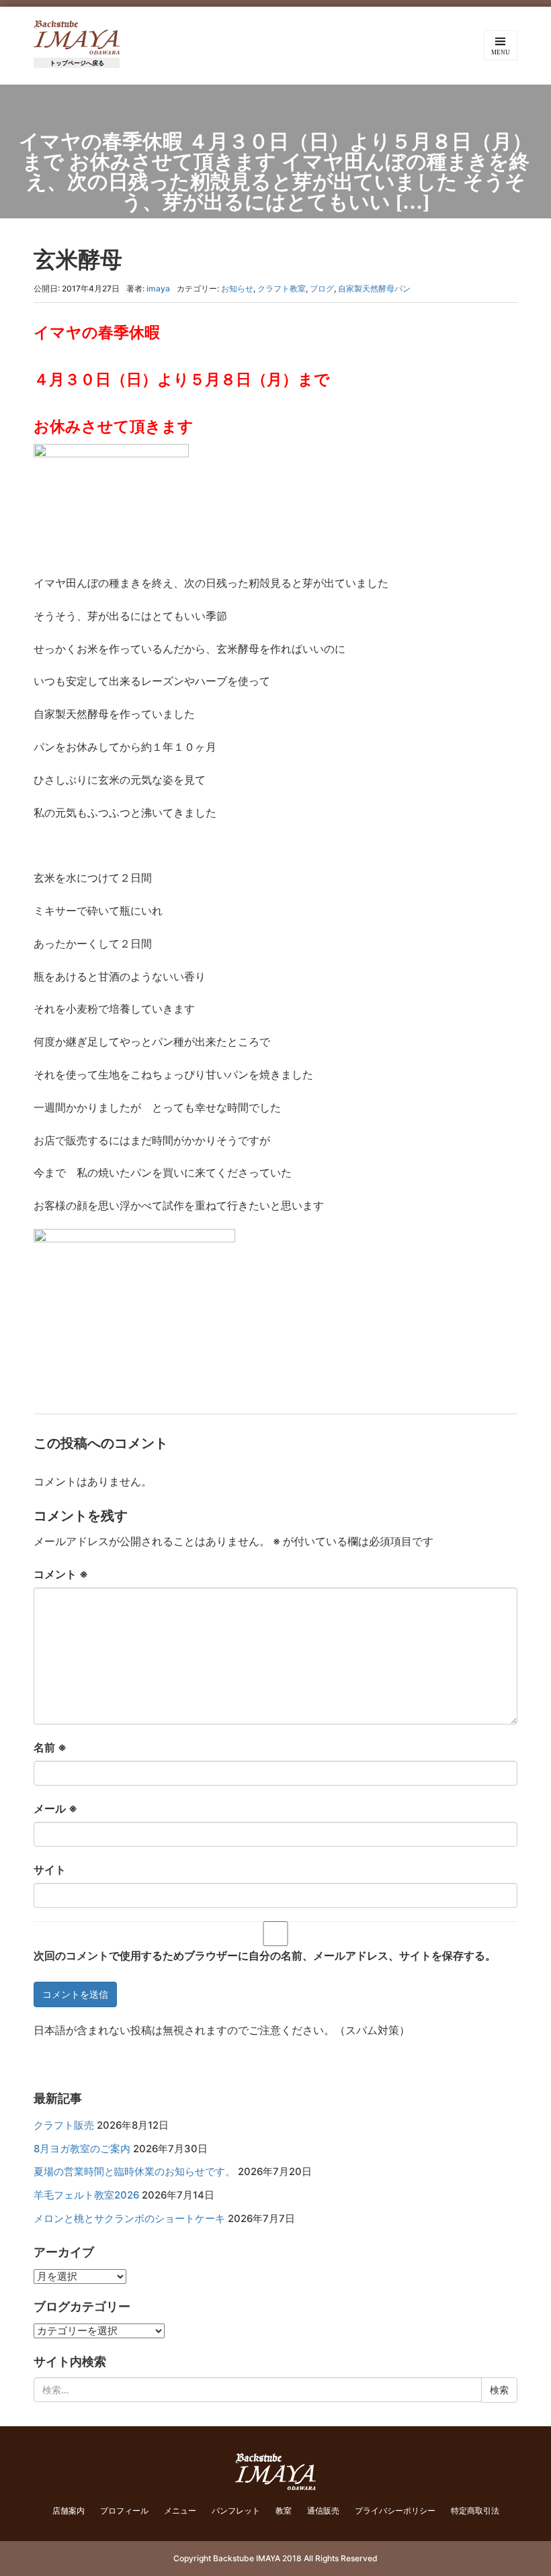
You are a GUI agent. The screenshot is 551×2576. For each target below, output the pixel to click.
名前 (50, 1747)
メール (55, 1808)
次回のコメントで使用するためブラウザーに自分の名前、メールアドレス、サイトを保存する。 (265, 1956)
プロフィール (124, 2511)
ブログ (322, 288)
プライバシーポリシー (395, 2511)
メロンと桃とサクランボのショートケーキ (129, 2219)
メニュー (180, 2511)
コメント (61, 1574)
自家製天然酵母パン (374, 288)
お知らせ (237, 288)
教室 (284, 2511)
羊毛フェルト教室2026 (86, 2195)
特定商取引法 (475, 2511)
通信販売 (323, 2511)
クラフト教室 (282, 288)
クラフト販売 (64, 2125)
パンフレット (236, 2511)
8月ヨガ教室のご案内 (82, 2149)
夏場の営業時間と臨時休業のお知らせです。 (134, 2172)
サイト (50, 1870)
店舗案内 (69, 2511)
